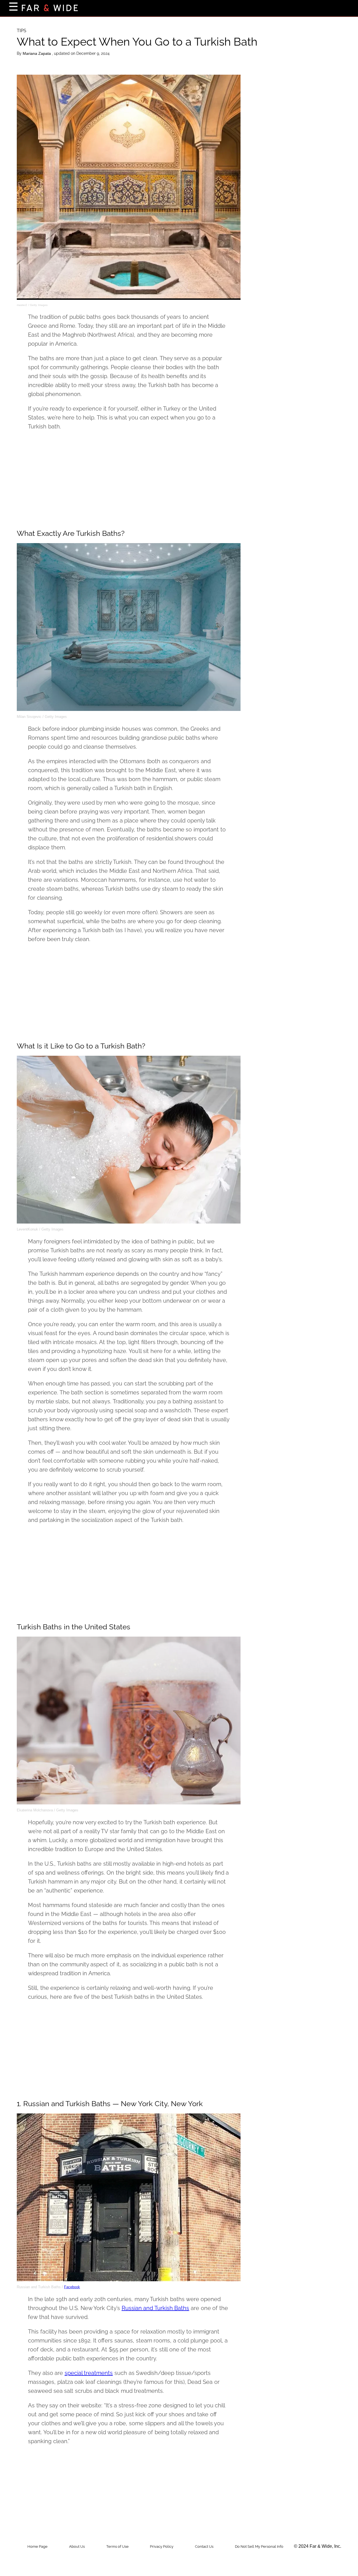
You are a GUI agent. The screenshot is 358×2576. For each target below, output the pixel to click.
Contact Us (204, 2546)
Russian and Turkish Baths (156, 2308)
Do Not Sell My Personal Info (259, 2546)
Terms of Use (117, 2546)
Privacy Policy (162, 2546)
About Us (77, 2546)
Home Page (37, 2546)
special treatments (89, 2373)
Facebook (72, 2287)
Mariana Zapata (37, 53)
